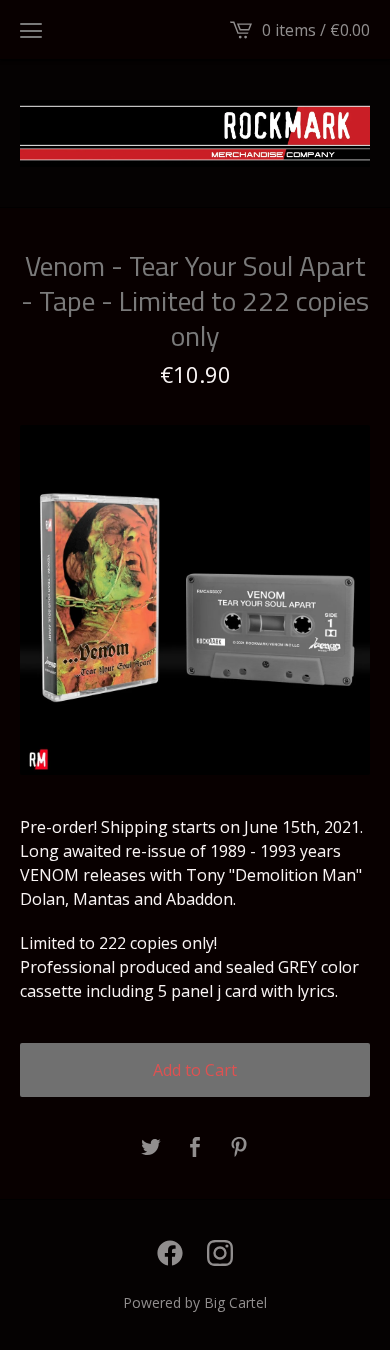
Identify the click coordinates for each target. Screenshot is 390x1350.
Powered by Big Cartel (195, 1302)
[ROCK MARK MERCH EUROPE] (195, 133)
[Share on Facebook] (195, 1148)
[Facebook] (170, 1253)
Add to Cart (195, 1070)
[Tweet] (151, 1148)
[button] (31, 30)
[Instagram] (220, 1253)
